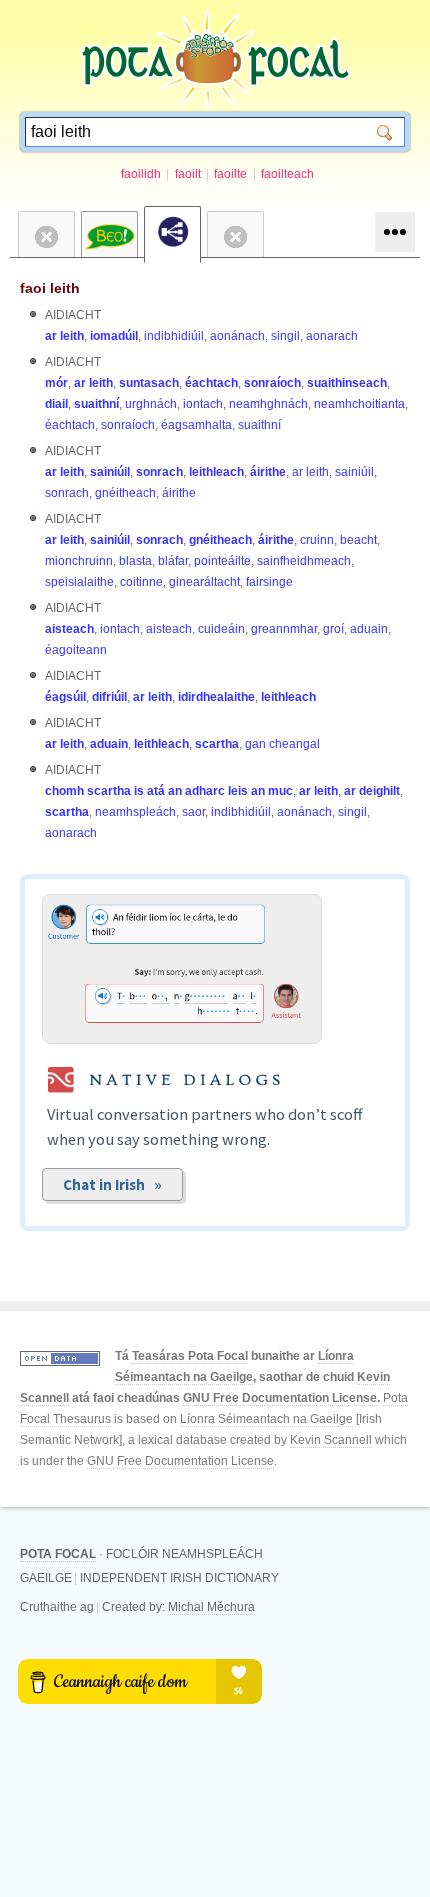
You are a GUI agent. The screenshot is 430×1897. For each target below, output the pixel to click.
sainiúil (110, 472)
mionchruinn (79, 561)
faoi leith (50, 288)
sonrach (159, 472)
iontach (203, 404)
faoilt (188, 174)
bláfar (173, 561)
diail (56, 404)
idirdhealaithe (216, 697)
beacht (358, 540)
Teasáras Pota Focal (190, 1356)
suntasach (149, 383)
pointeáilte (222, 561)
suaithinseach (347, 383)
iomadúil (114, 336)
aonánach (237, 336)
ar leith (64, 336)
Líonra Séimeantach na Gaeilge (266, 1419)
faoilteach (287, 174)
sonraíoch (272, 383)
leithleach (216, 472)
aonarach (332, 336)
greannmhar (284, 629)
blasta (135, 561)
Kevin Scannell (331, 1440)
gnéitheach (125, 493)
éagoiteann (76, 650)
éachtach (211, 383)
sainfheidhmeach (304, 561)
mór (56, 383)
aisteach (69, 629)
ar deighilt (372, 791)
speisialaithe (79, 582)
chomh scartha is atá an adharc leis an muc (169, 791)
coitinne (141, 582)
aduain (369, 629)
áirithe (268, 472)
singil (285, 336)
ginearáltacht (204, 582)
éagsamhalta (196, 425)
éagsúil (65, 697)
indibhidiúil (174, 336)
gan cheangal (282, 744)
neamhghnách (268, 404)
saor (193, 812)
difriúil (109, 697)
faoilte (230, 174)
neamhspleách (135, 812)
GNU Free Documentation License (280, 1398)
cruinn (317, 540)
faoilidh (141, 174)
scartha (217, 744)
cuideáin (221, 629)
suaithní (96, 404)
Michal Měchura (211, 1607)
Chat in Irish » (112, 1184)
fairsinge (269, 582)
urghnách (151, 404)
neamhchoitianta (359, 404)
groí (333, 629)
